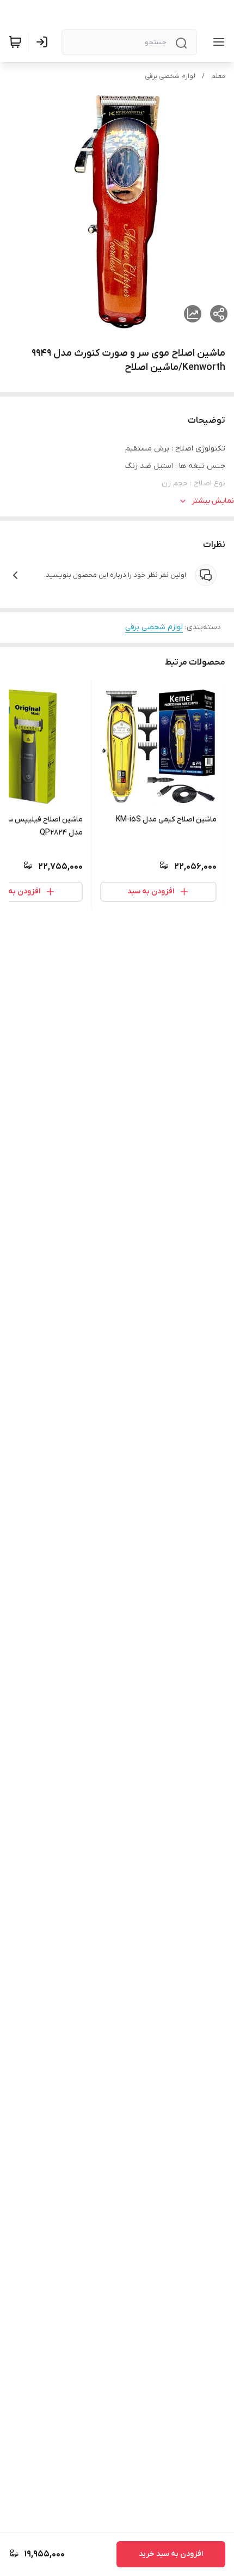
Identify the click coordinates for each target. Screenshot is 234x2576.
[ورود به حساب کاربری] (44, 42)
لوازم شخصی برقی (170, 76)
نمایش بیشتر (213, 501)
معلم (218, 76)
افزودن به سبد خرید (171, 2554)
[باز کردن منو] (217, 42)
